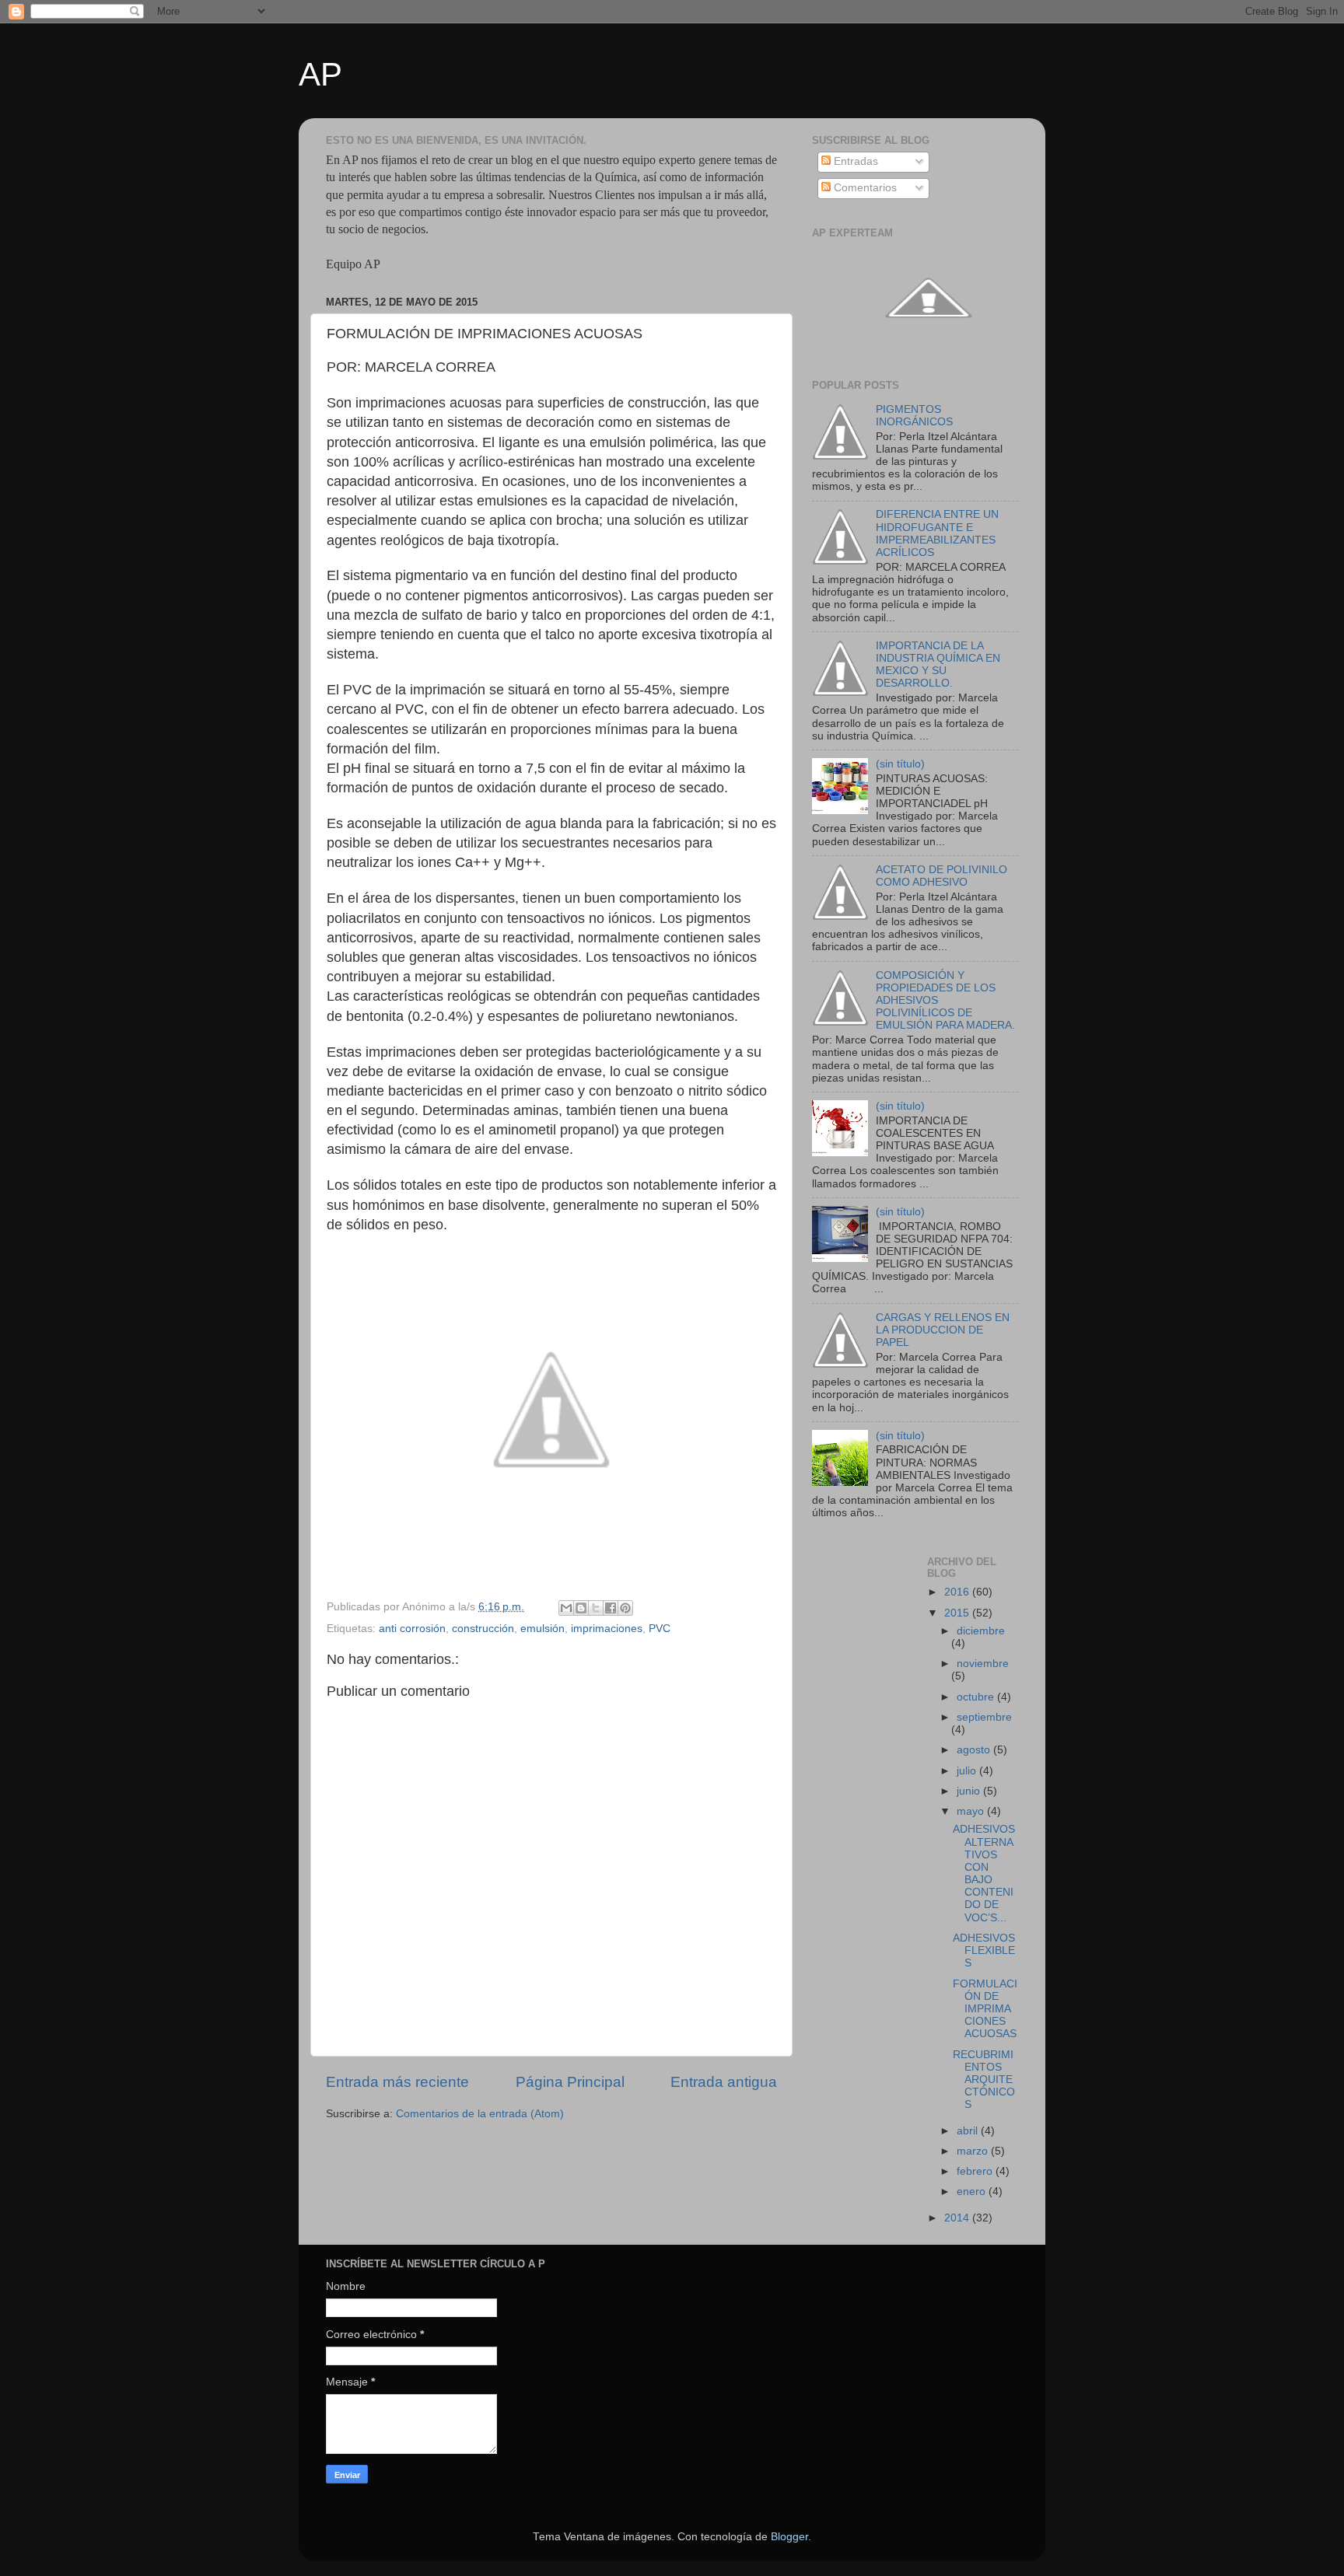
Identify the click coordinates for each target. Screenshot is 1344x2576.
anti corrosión (412, 1629)
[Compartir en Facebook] (611, 1608)
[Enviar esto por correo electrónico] (566, 1608)
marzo (974, 2151)
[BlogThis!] (581, 1608)
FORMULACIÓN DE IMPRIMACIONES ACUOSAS (985, 2009)
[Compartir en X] (596, 1608)
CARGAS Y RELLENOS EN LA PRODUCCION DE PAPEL (943, 1330)
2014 (958, 2218)
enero (973, 2192)
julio (968, 1771)
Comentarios (864, 188)
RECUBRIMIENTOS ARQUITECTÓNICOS (984, 2080)
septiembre (984, 1717)
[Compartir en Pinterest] (625, 1608)
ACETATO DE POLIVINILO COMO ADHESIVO (941, 876)
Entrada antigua (724, 2082)
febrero (976, 2171)
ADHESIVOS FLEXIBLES (984, 1950)
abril (969, 2131)
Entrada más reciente (397, 2082)
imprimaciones (607, 1629)
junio (970, 1791)
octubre (977, 1697)
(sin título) (900, 764)
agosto (975, 1750)
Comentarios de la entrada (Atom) (480, 2114)
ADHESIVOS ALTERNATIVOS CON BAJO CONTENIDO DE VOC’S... (984, 1873)
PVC (660, 1629)
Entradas (854, 161)
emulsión (542, 1629)
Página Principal (570, 2082)
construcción (483, 1629)
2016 (958, 1592)
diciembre (981, 1631)
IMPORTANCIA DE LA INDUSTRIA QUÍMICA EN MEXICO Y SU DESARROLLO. (938, 665)
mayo (972, 1811)
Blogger (789, 2537)
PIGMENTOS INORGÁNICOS (914, 416)
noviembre (983, 1664)
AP (320, 74)
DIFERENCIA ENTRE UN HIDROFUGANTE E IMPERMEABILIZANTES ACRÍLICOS (937, 533)
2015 (958, 1613)
